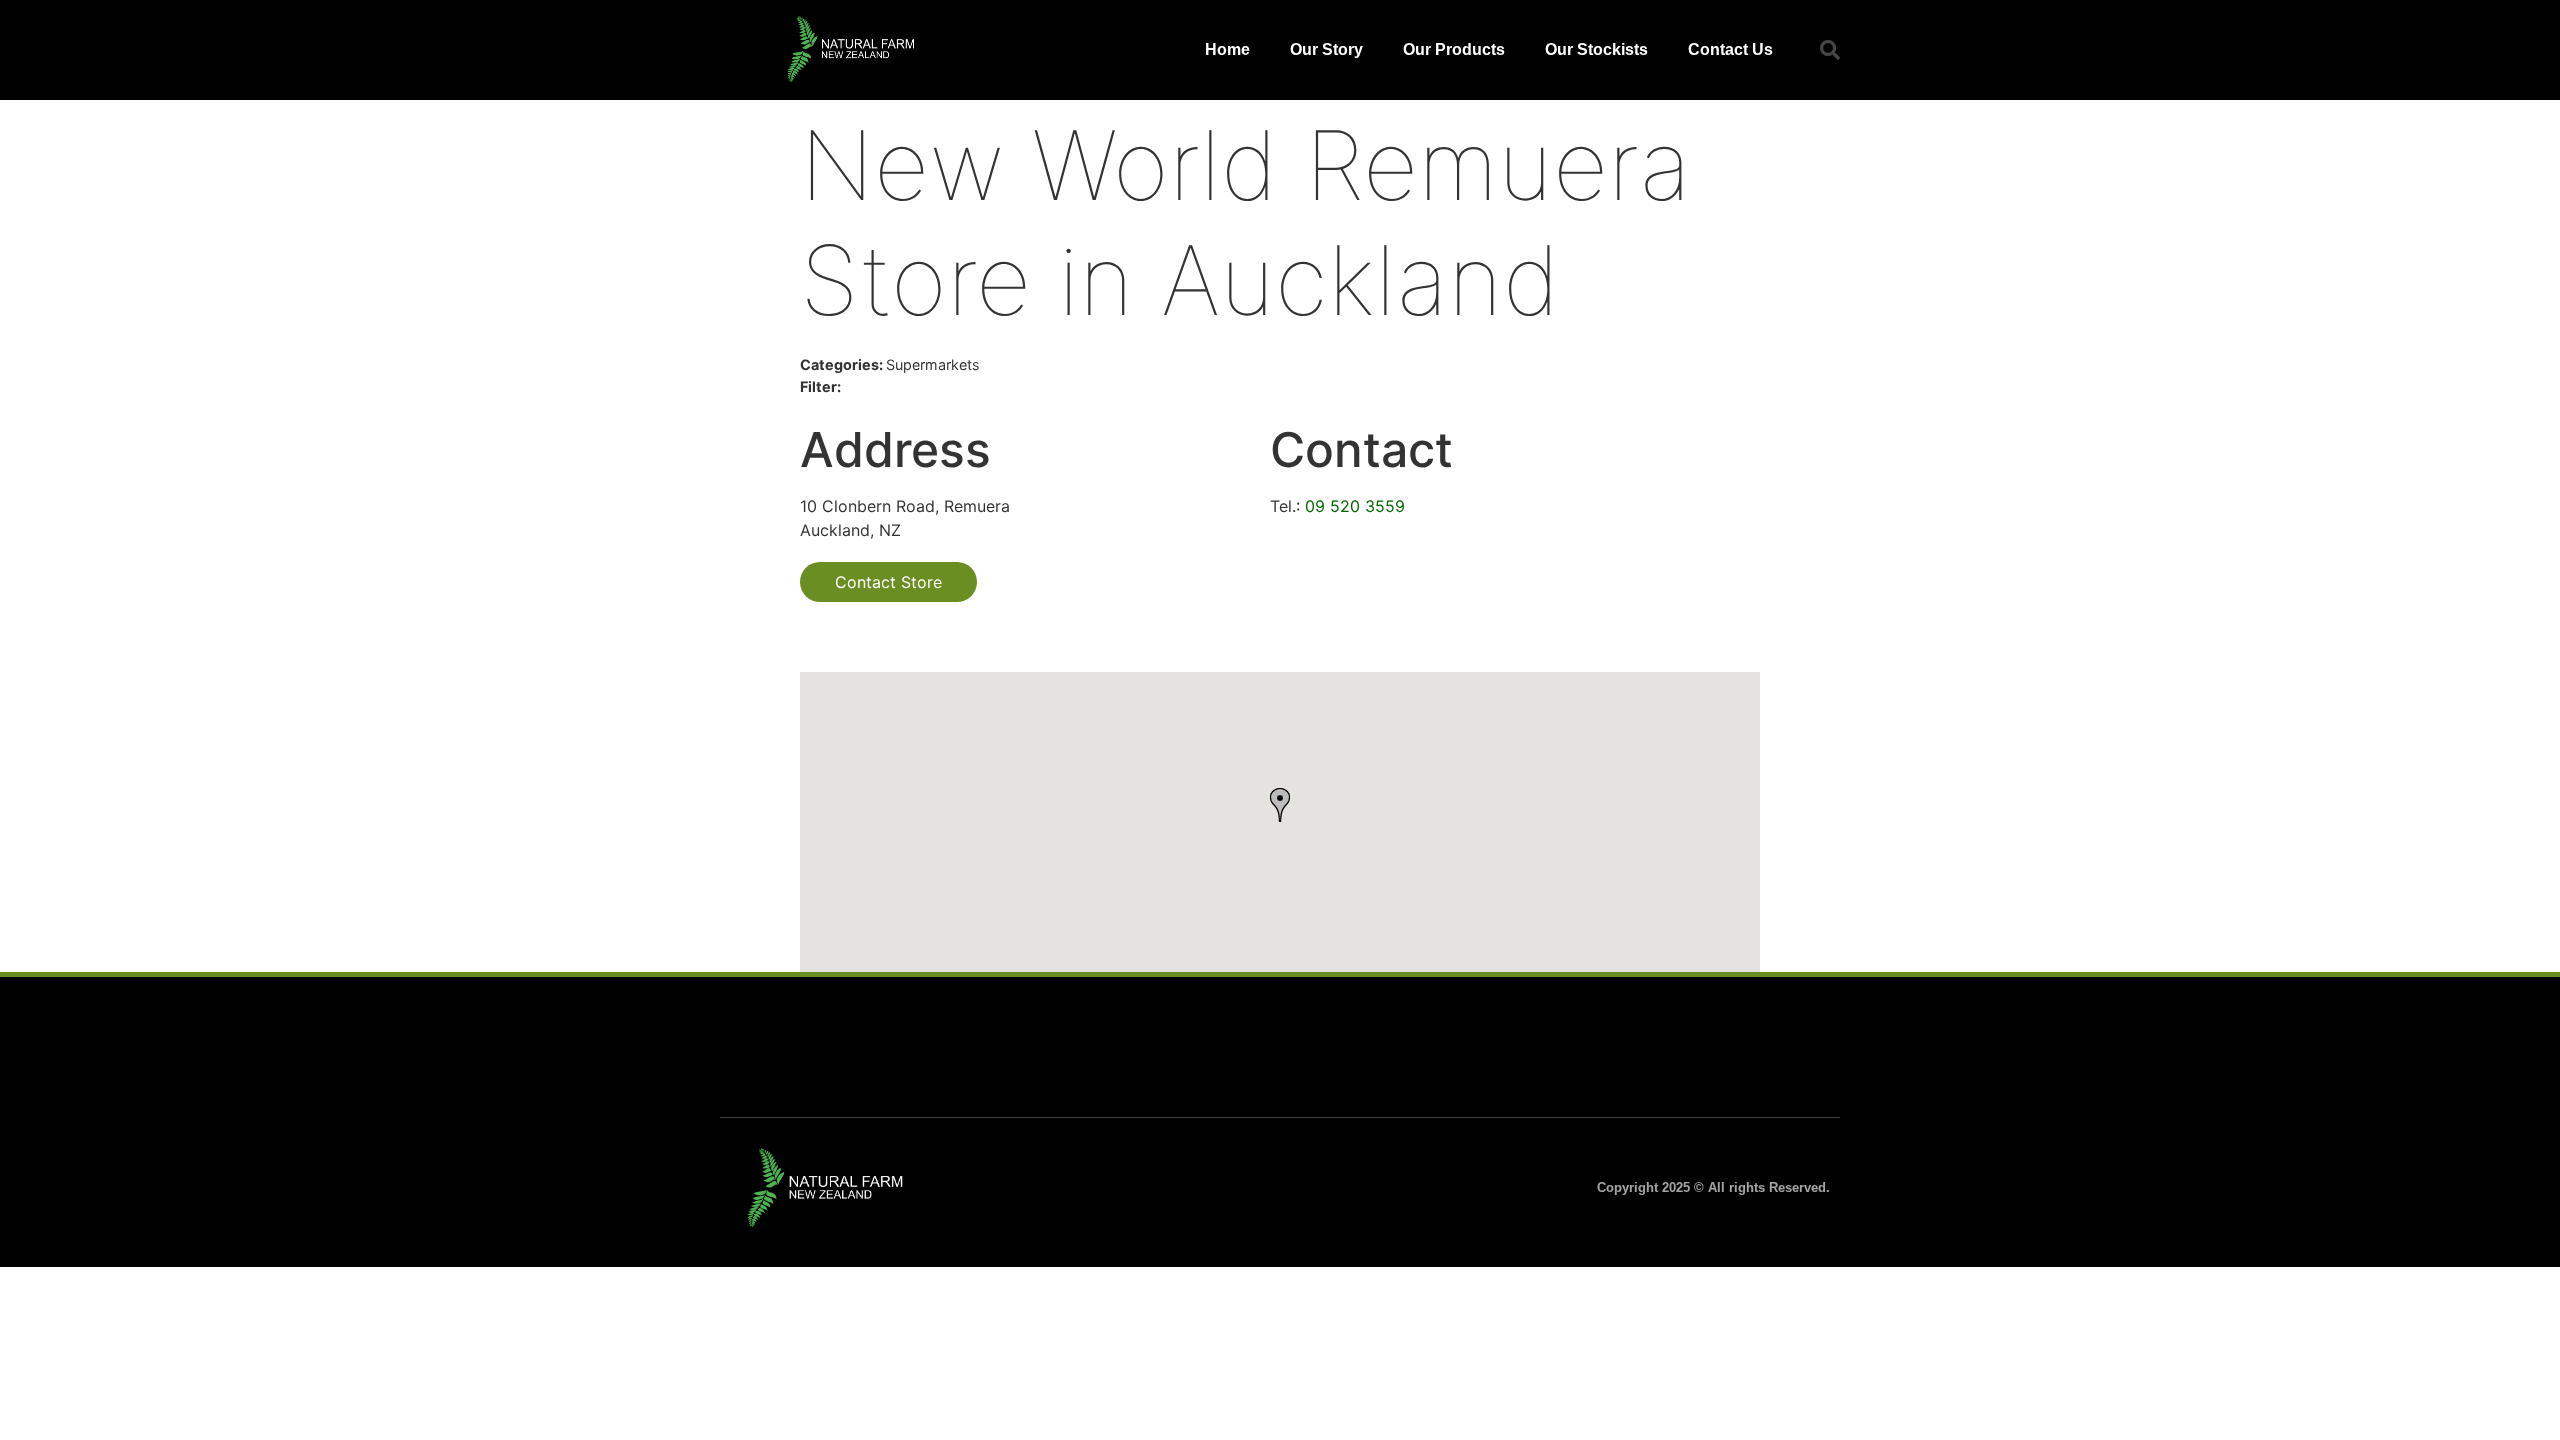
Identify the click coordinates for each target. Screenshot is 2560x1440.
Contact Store (888, 582)
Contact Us (1730, 49)
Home (1227, 49)
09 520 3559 (1355, 506)
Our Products (1454, 49)
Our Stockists (1596, 49)
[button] (1830, 50)
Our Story (1326, 49)
